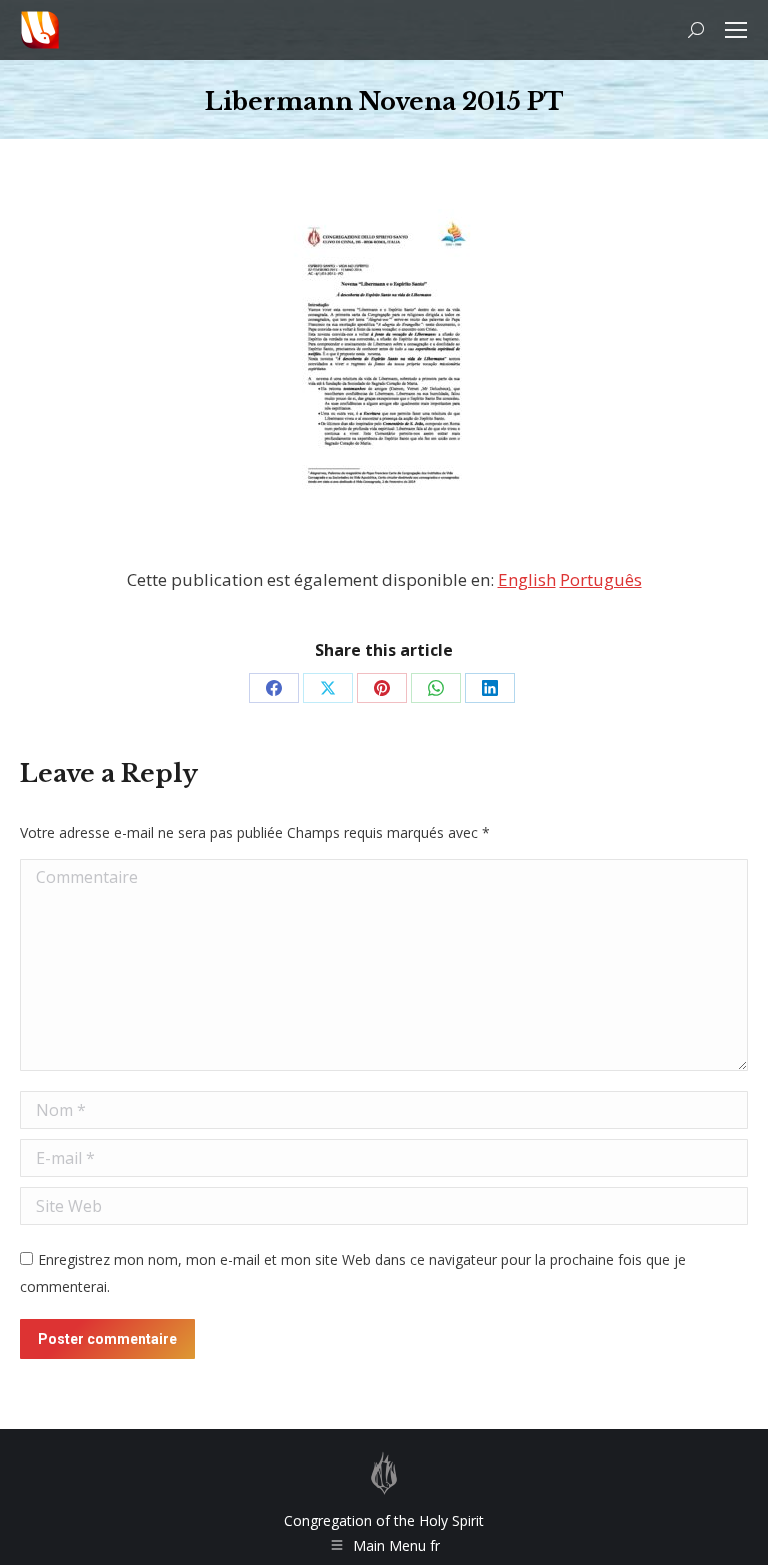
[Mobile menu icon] (736, 30)
